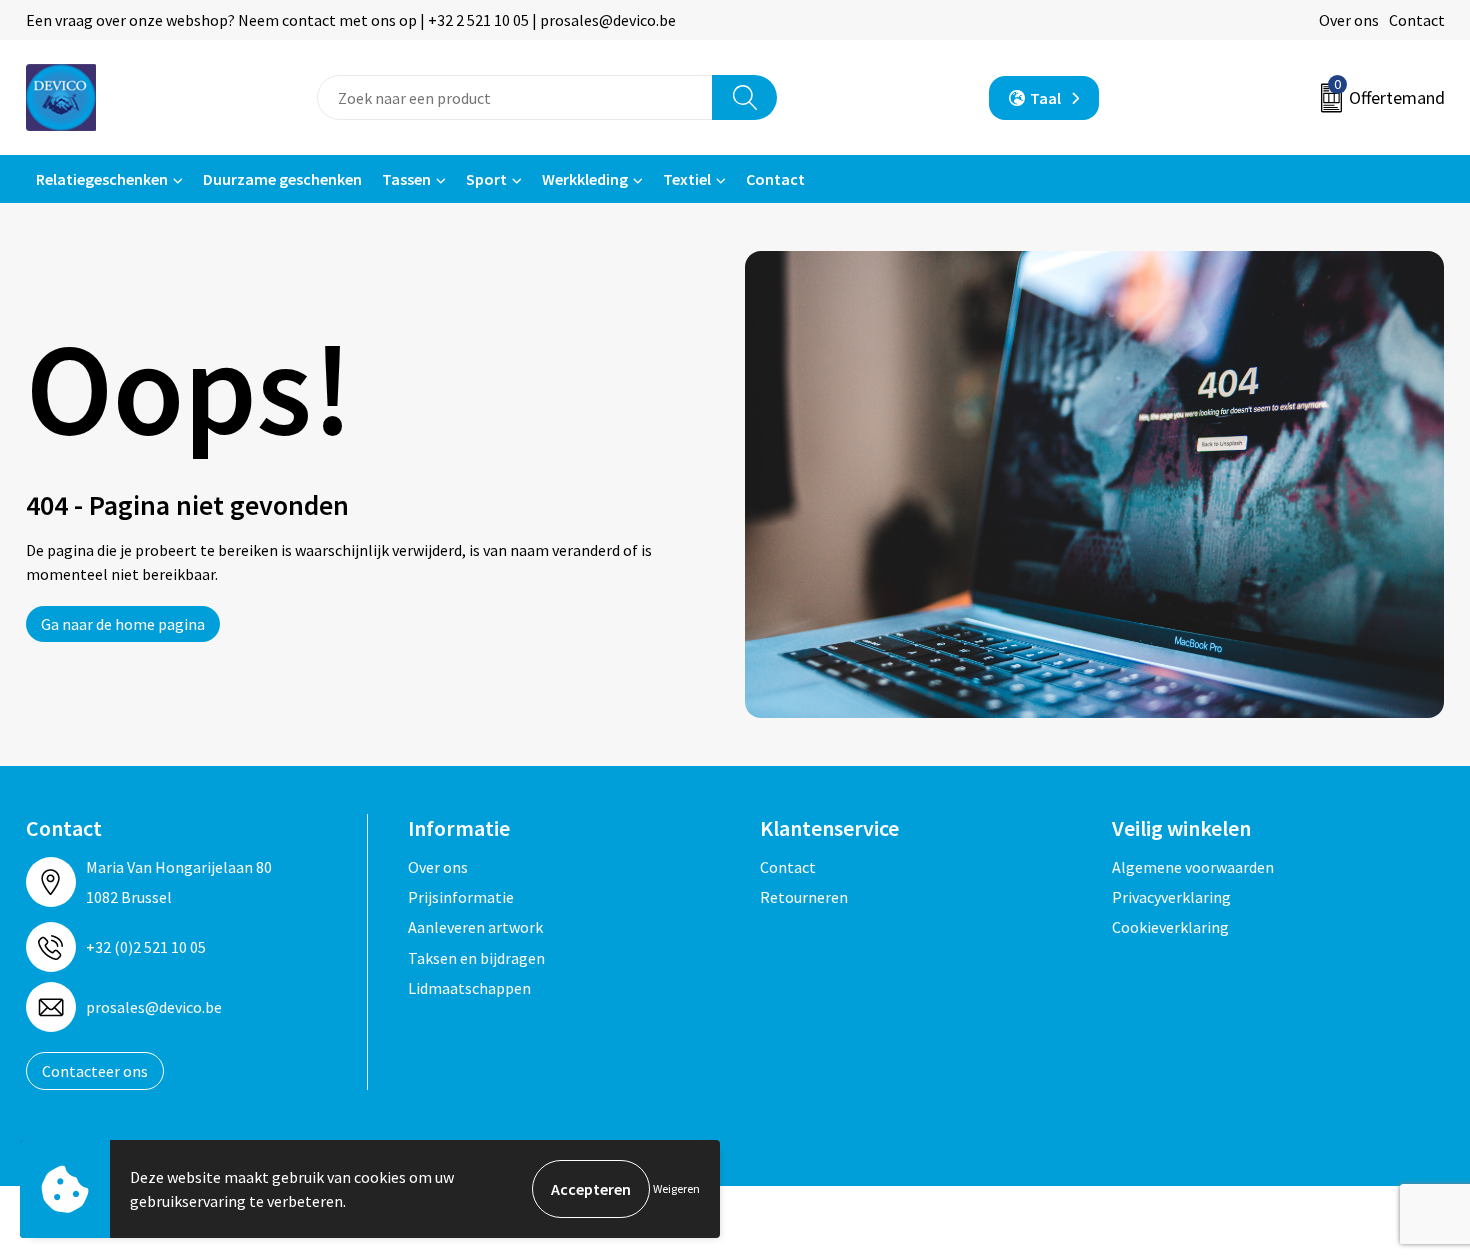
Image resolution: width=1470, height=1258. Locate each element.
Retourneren (804, 897)
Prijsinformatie (461, 897)
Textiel (687, 179)
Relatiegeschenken (102, 179)
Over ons (1349, 20)
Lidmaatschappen (469, 988)
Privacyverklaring (1171, 897)
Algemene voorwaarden (1193, 867)
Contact (1417, 20)
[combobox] (515, 97)
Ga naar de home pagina (123, 624)
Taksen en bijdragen (476, 958)
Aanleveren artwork (475, 927)
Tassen (406, 179)
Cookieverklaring (1170, 927)
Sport (486, 179)
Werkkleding (585, 179)
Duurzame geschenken (282, 179)
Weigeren (676, 1188)
